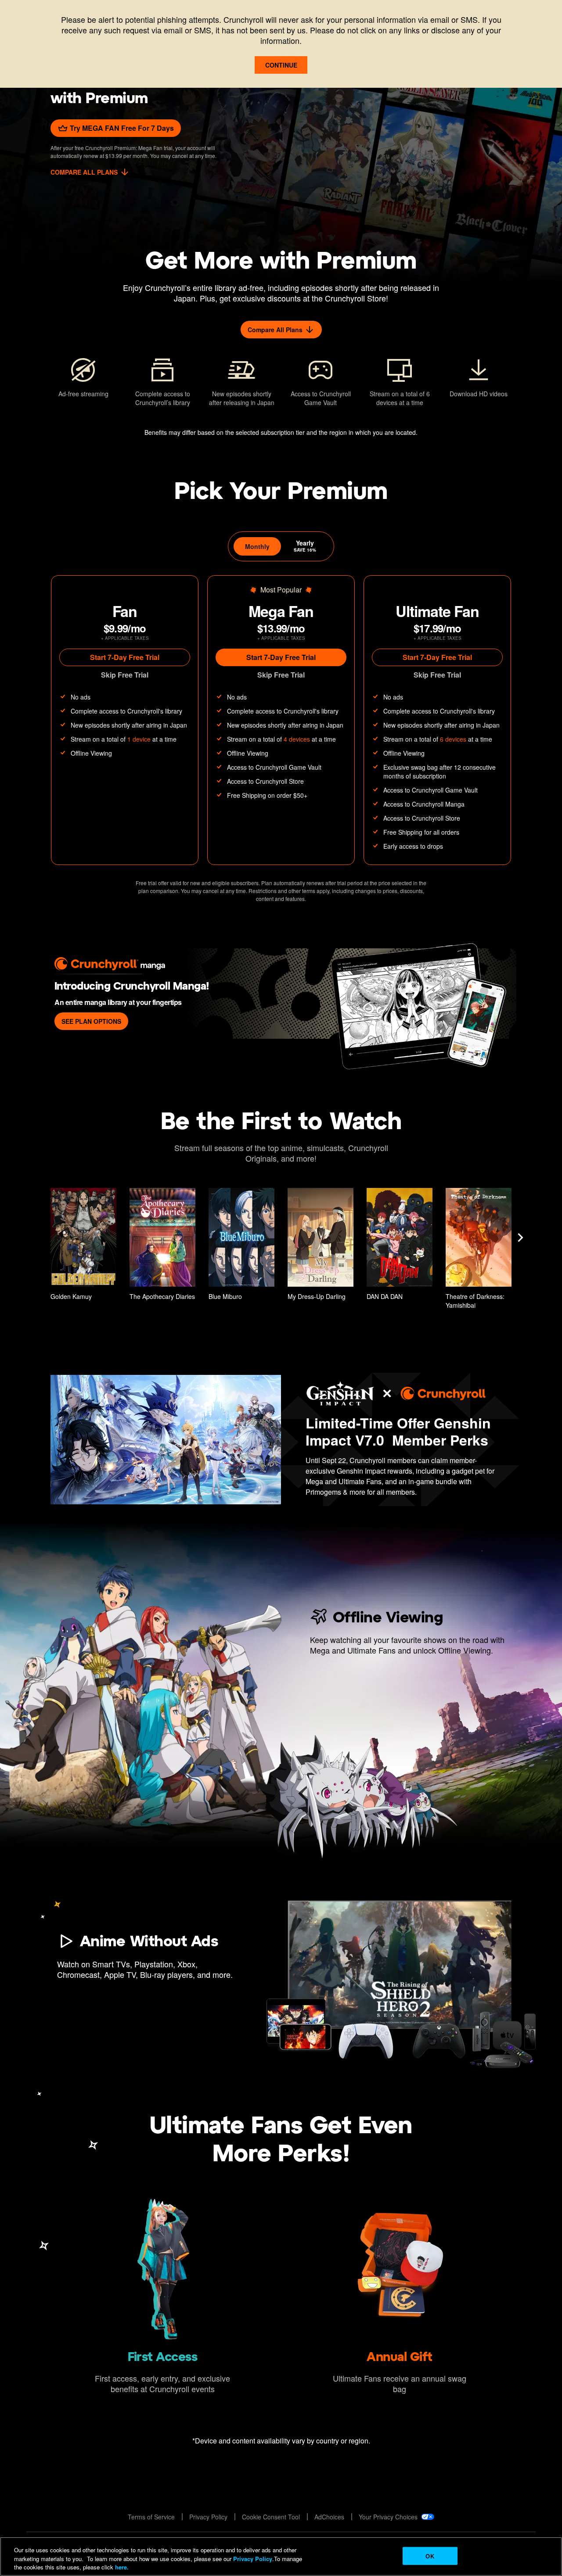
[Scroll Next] (520, 1238)
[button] (83, 1246)
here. (121, 2567)
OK (430, 2556)
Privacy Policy (253, 2559)
